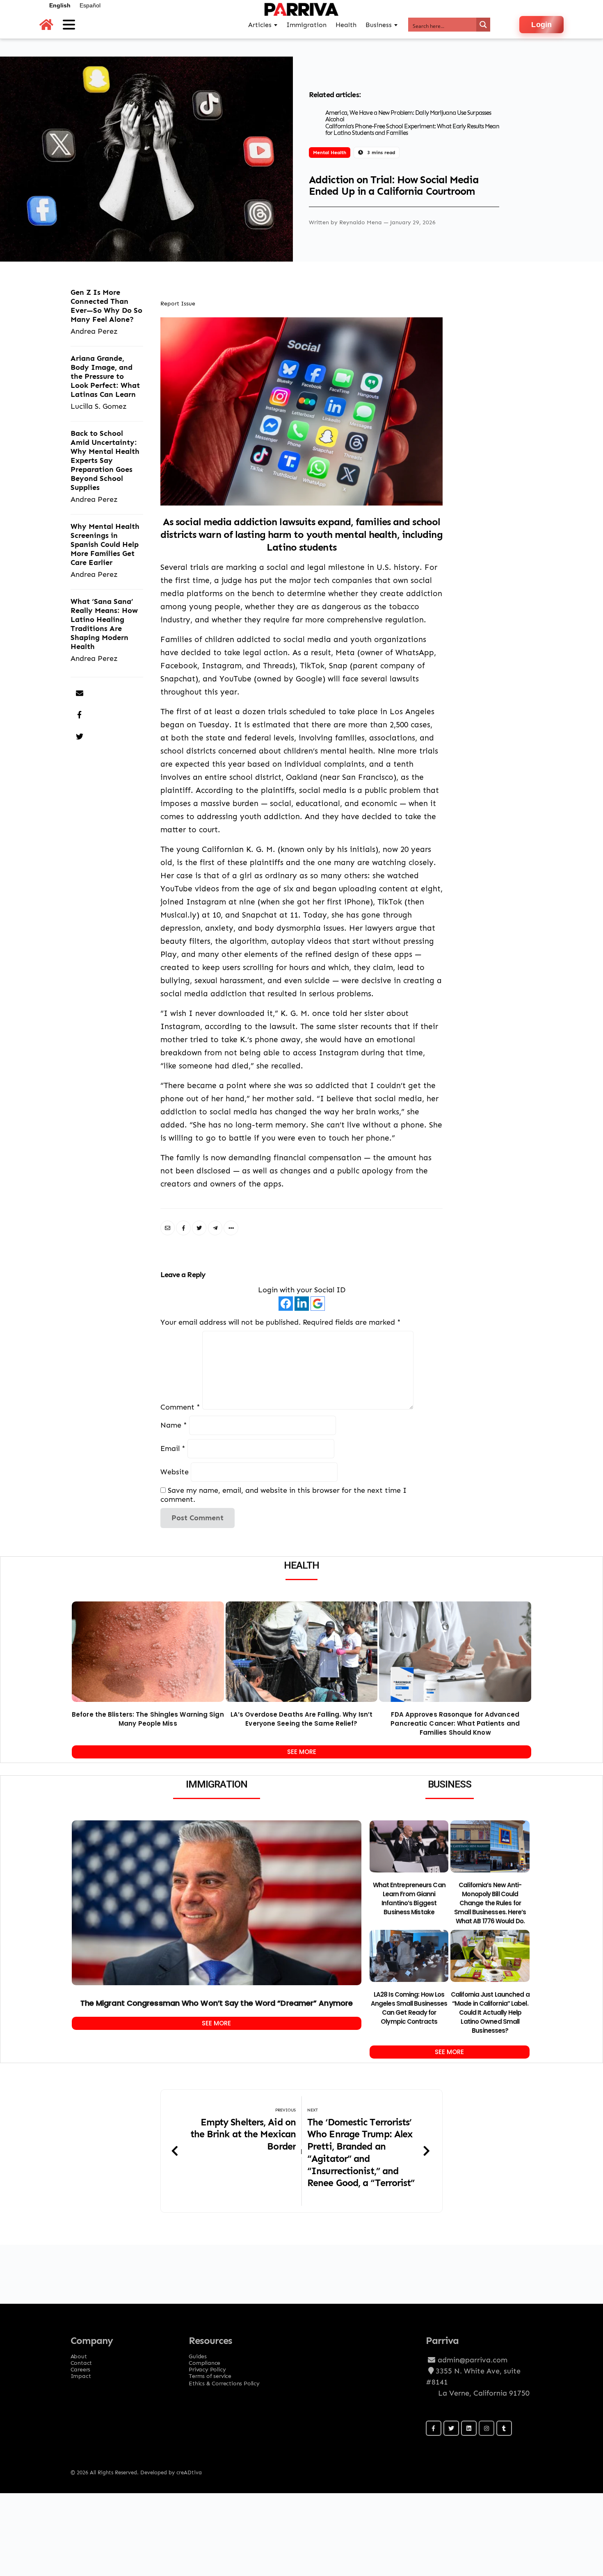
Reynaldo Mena (361, 222)
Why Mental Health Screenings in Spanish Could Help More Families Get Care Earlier (105, 544)
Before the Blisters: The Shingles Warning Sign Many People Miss (148, 1719)
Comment (180, 1407)
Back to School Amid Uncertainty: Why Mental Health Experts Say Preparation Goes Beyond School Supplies (105, 460)
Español (90, 5)
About (79, 2354)
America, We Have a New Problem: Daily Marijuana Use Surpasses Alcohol (408, 116)
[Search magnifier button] (483, 25)
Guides (198, 2354)
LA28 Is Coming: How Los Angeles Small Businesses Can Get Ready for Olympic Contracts (409, 2008)
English (60, 5)
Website (175, 1472)
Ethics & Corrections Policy (224, 2383)
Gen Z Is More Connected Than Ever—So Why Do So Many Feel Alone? (106, 306)
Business (379, 25)
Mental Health (330, 152)
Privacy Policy (207, 2367)
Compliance (204, 2360)
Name (174, 1425)
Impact (81, 2373)
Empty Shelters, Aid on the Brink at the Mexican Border (243, 2134)
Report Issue (178, 303)
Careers (81, 2367)
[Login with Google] (318, 1304)
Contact (81, 2360)
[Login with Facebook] (286, 1304)
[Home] (46, 25)
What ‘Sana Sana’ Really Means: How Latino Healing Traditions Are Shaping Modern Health (104, 624)
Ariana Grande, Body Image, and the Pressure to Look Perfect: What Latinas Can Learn (105, 376)
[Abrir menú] (69, 25)
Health (346, 25)
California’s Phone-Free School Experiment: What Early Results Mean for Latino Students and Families (412, 130)
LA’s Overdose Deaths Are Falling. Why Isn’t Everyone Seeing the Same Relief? (301, 1719)
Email (173, 1448)
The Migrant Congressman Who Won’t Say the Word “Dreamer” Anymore (217, 2003)
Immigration (306, 25)
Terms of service (210, 2373)
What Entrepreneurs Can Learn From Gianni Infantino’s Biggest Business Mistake (409, 1898)
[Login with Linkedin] (302, 1304)
